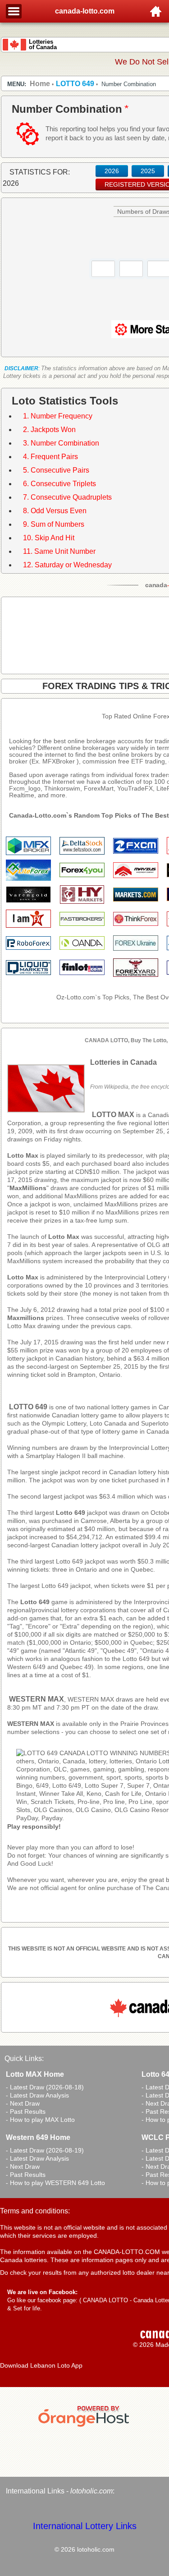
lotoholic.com (91, 2491)
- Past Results (26, 2111)
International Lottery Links (85, 2526)
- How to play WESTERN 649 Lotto (55, 2183)
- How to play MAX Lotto (40, 2120)
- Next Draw (23, 2103)
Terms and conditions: (35, 2211)
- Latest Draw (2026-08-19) (45, 2150)
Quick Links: (24, 2058)
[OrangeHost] (85, 2427)
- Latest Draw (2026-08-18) (45, 2087)
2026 (112, 171)
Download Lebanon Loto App (41, 2365)
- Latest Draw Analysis (37, 2095)
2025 (148, 171)
